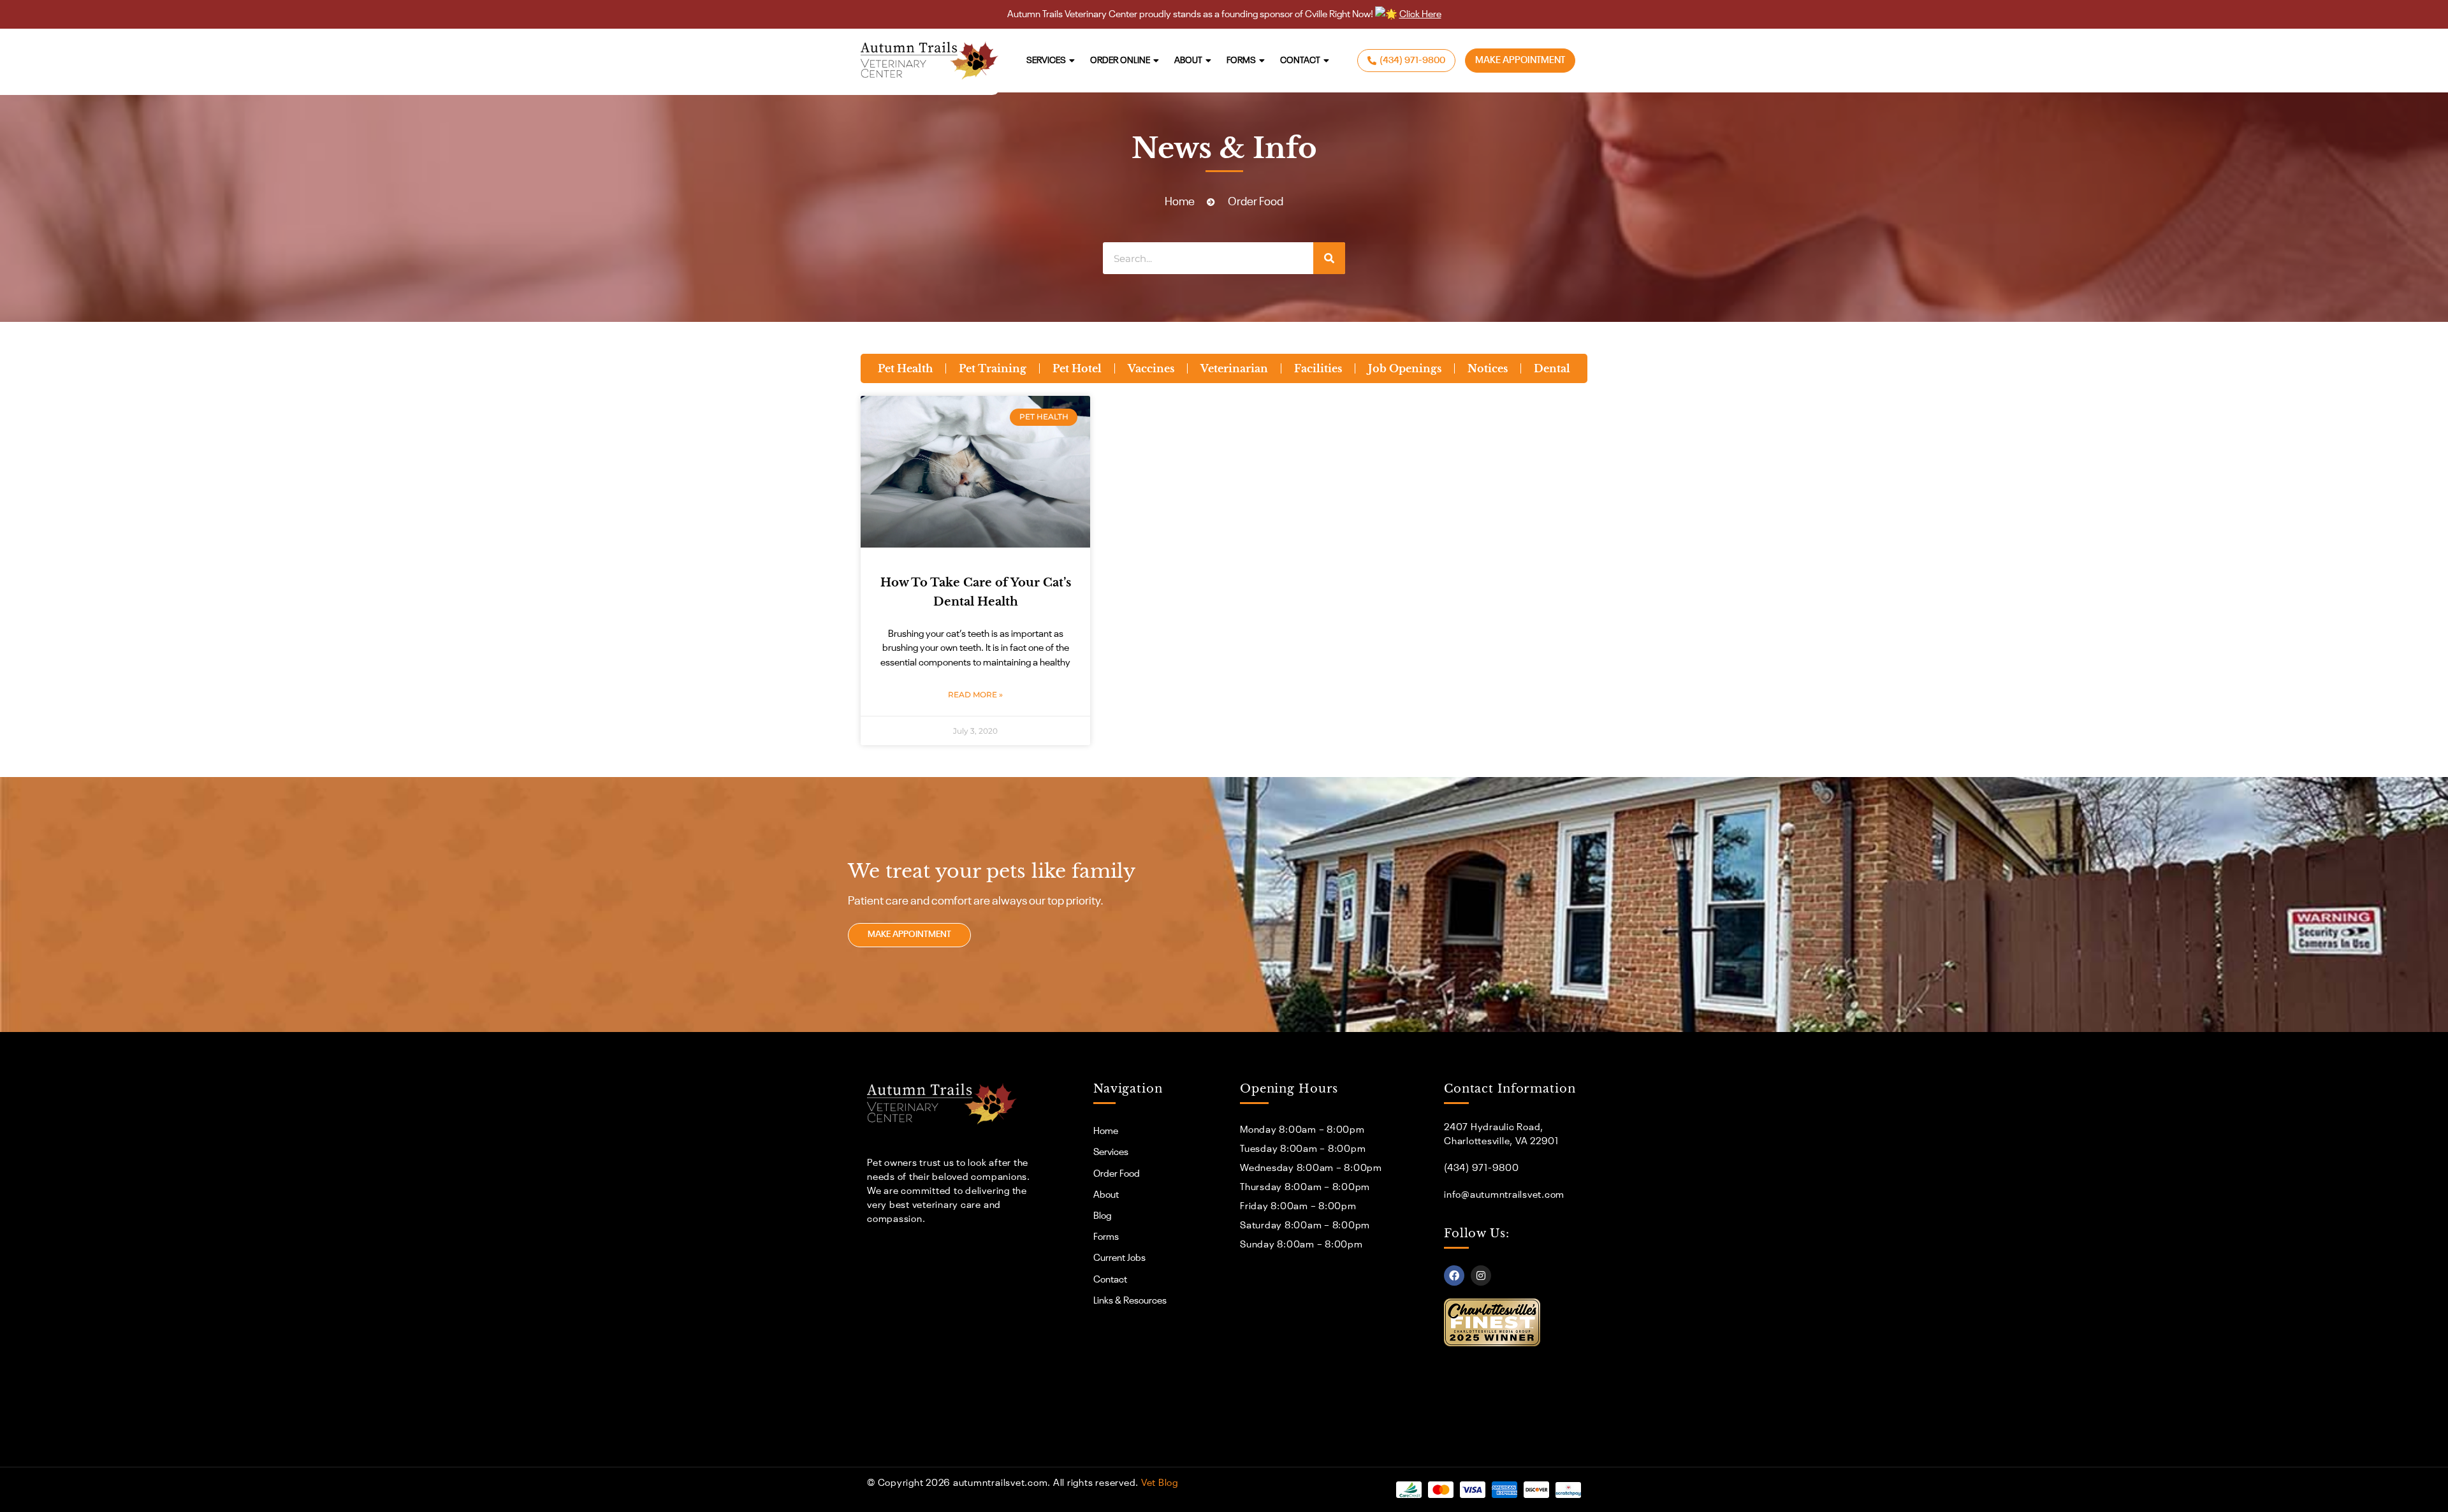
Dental (1552, 368)
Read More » (975, 694)
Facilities (1318, 368)
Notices (1488, 368)
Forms (1241, 61)
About (1188, 61)
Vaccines (1151, 368)
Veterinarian (1234, 368)
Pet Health (905, 368)
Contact (1300, 61)
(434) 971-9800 (1482, 1168)
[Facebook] (1454, 1276)
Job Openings (1405, 368)
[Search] (1329, 258)
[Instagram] (1481, 1276)
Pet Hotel (1077, 368)
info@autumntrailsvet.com (1504, 1195)
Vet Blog (1160, 1483)
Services (1046, 61)
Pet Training (993, 368)
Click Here (1420, 14)
